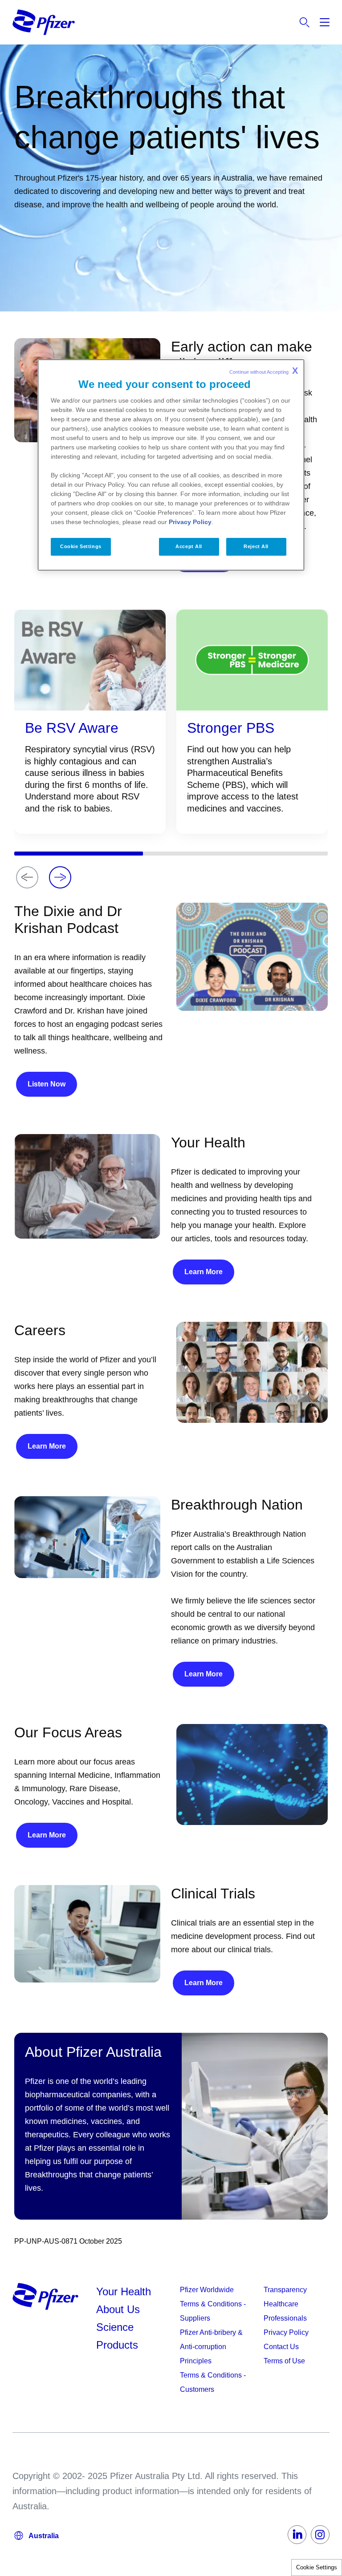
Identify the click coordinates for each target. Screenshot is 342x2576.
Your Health (124, 2291)
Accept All (189, 546)
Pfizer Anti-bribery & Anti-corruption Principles (211, 2347)
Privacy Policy (286, 2332)
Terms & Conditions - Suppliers (213, 2311)
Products (117, 2345)
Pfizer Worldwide (207, 2290)
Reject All (256, 546)
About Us (118, 2309)
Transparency (285, 2290)
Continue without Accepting (264, 371)
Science (115, 2327)
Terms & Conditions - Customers (213, 2382)
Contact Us (281, 2347)
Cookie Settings (317, 2567)
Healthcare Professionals (285, 2311)
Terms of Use (284, 2361)
